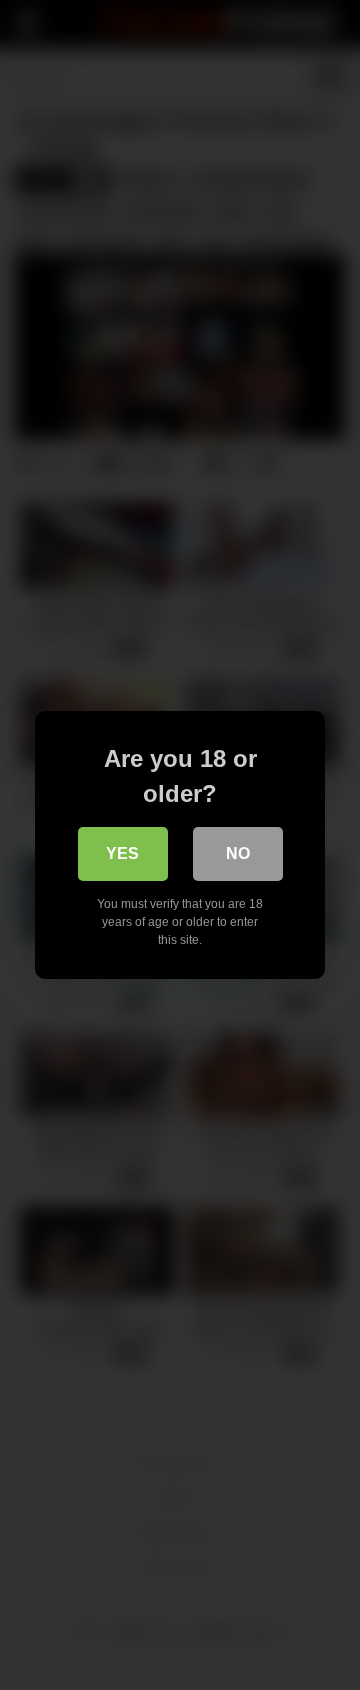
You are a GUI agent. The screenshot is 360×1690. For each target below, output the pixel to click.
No (238, 853)
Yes (122, 853)
